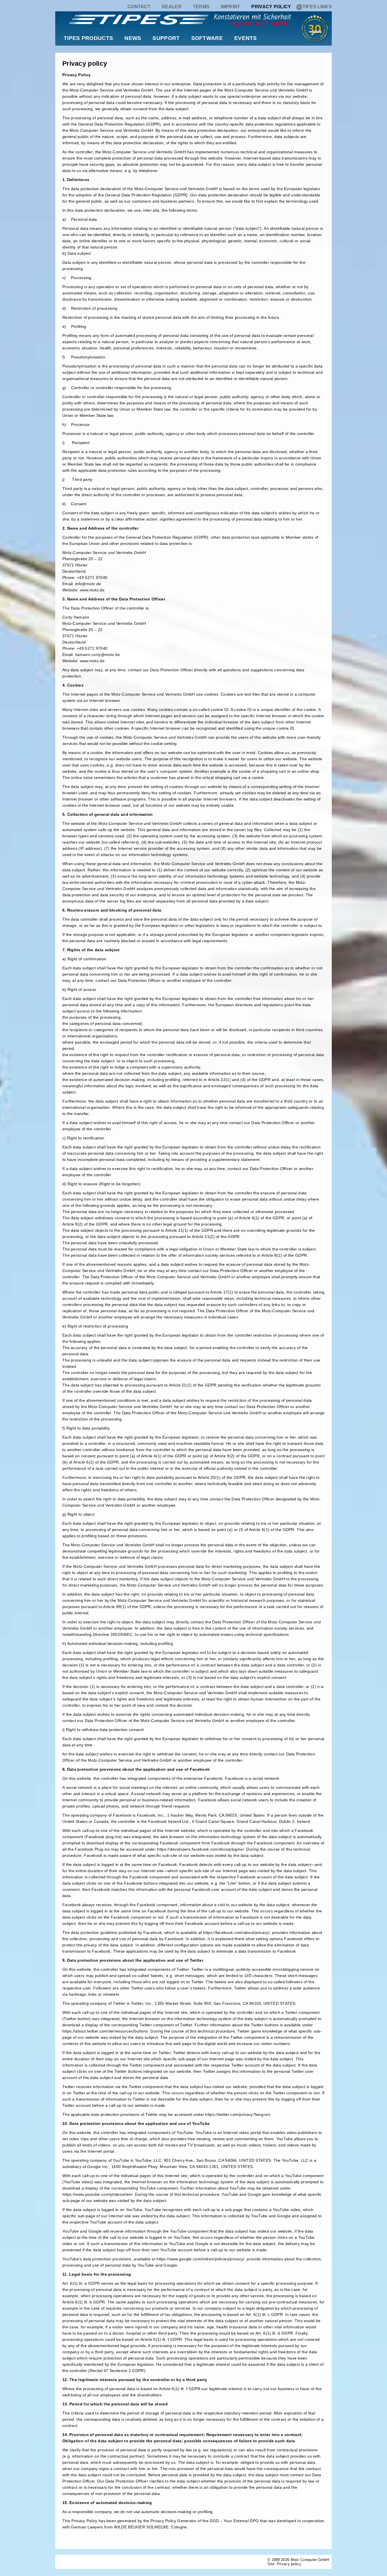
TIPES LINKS (317, 7)
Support (166, 38)
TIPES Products (88, 38)
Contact (139, 7)
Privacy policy (271, 7)
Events (246, 38)
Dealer (172, 7)
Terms (201, 7)
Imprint (230, 7)
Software (207, 38)
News (133, 38)
